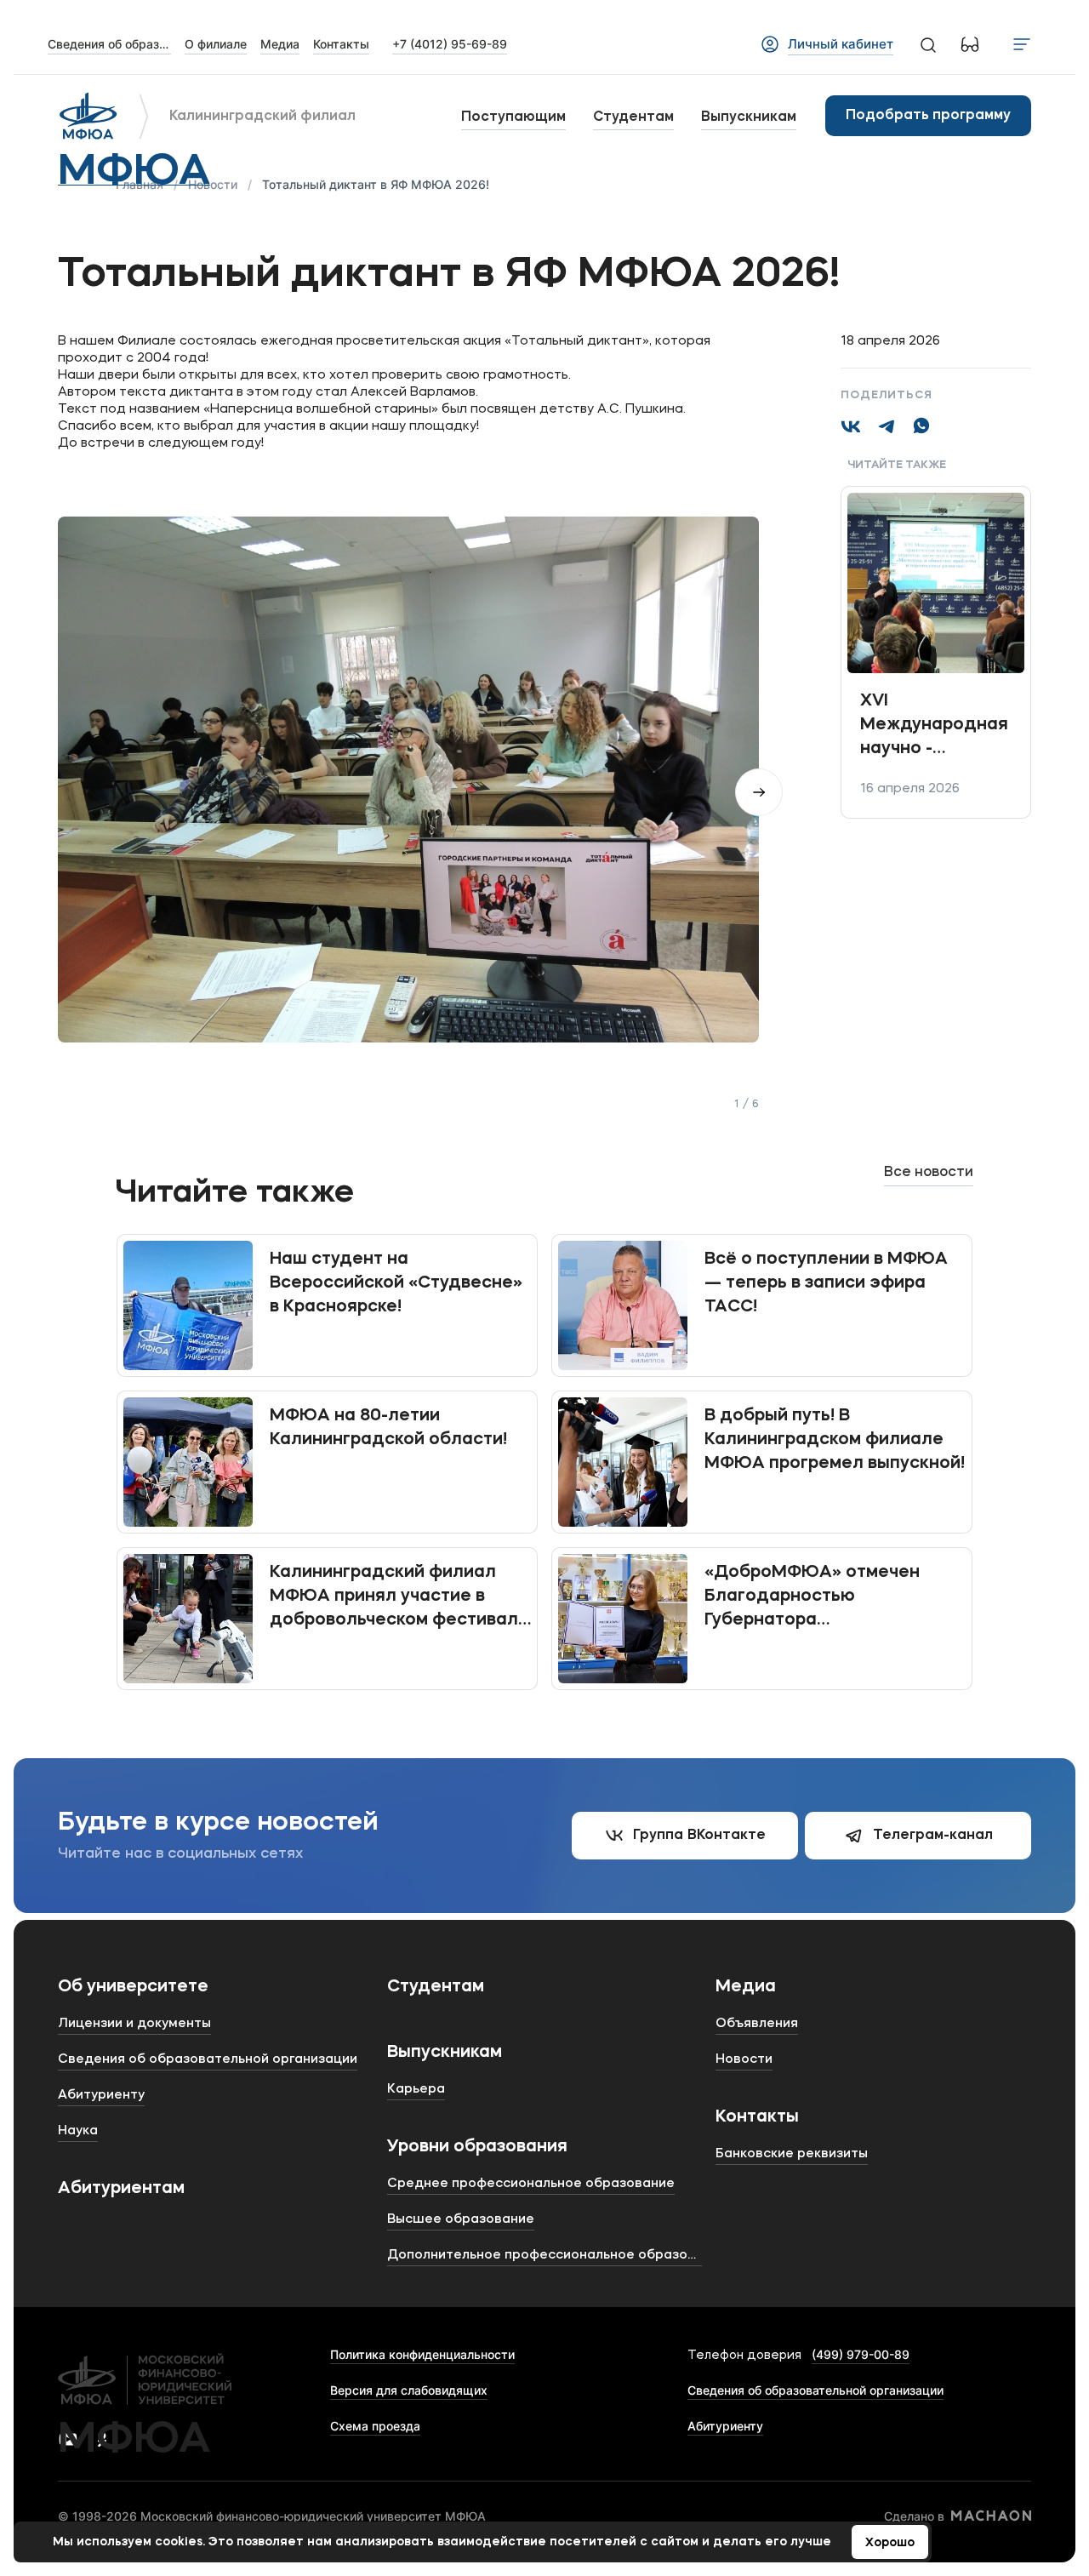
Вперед (759, 792)
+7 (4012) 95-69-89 (450, 44)
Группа (699, 1836)
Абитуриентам (121, 2189)
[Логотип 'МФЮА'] (88, 116)
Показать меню (1022, 44)
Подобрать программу (928, 116)
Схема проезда (375, 2426)
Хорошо (890, 2543)
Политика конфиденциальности (422, 2354)
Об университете (133, 1987)
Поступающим (513, 117)
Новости (213, 184)
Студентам (633, 117)
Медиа (746, 1987)
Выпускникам (749, 117)
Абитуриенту (725, 2426)
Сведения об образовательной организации (815, 2390)
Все (929, 1173)
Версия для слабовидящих (409, 2390)
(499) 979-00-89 (861, 2354)
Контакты (757, 2117)
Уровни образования (477, 2147)
